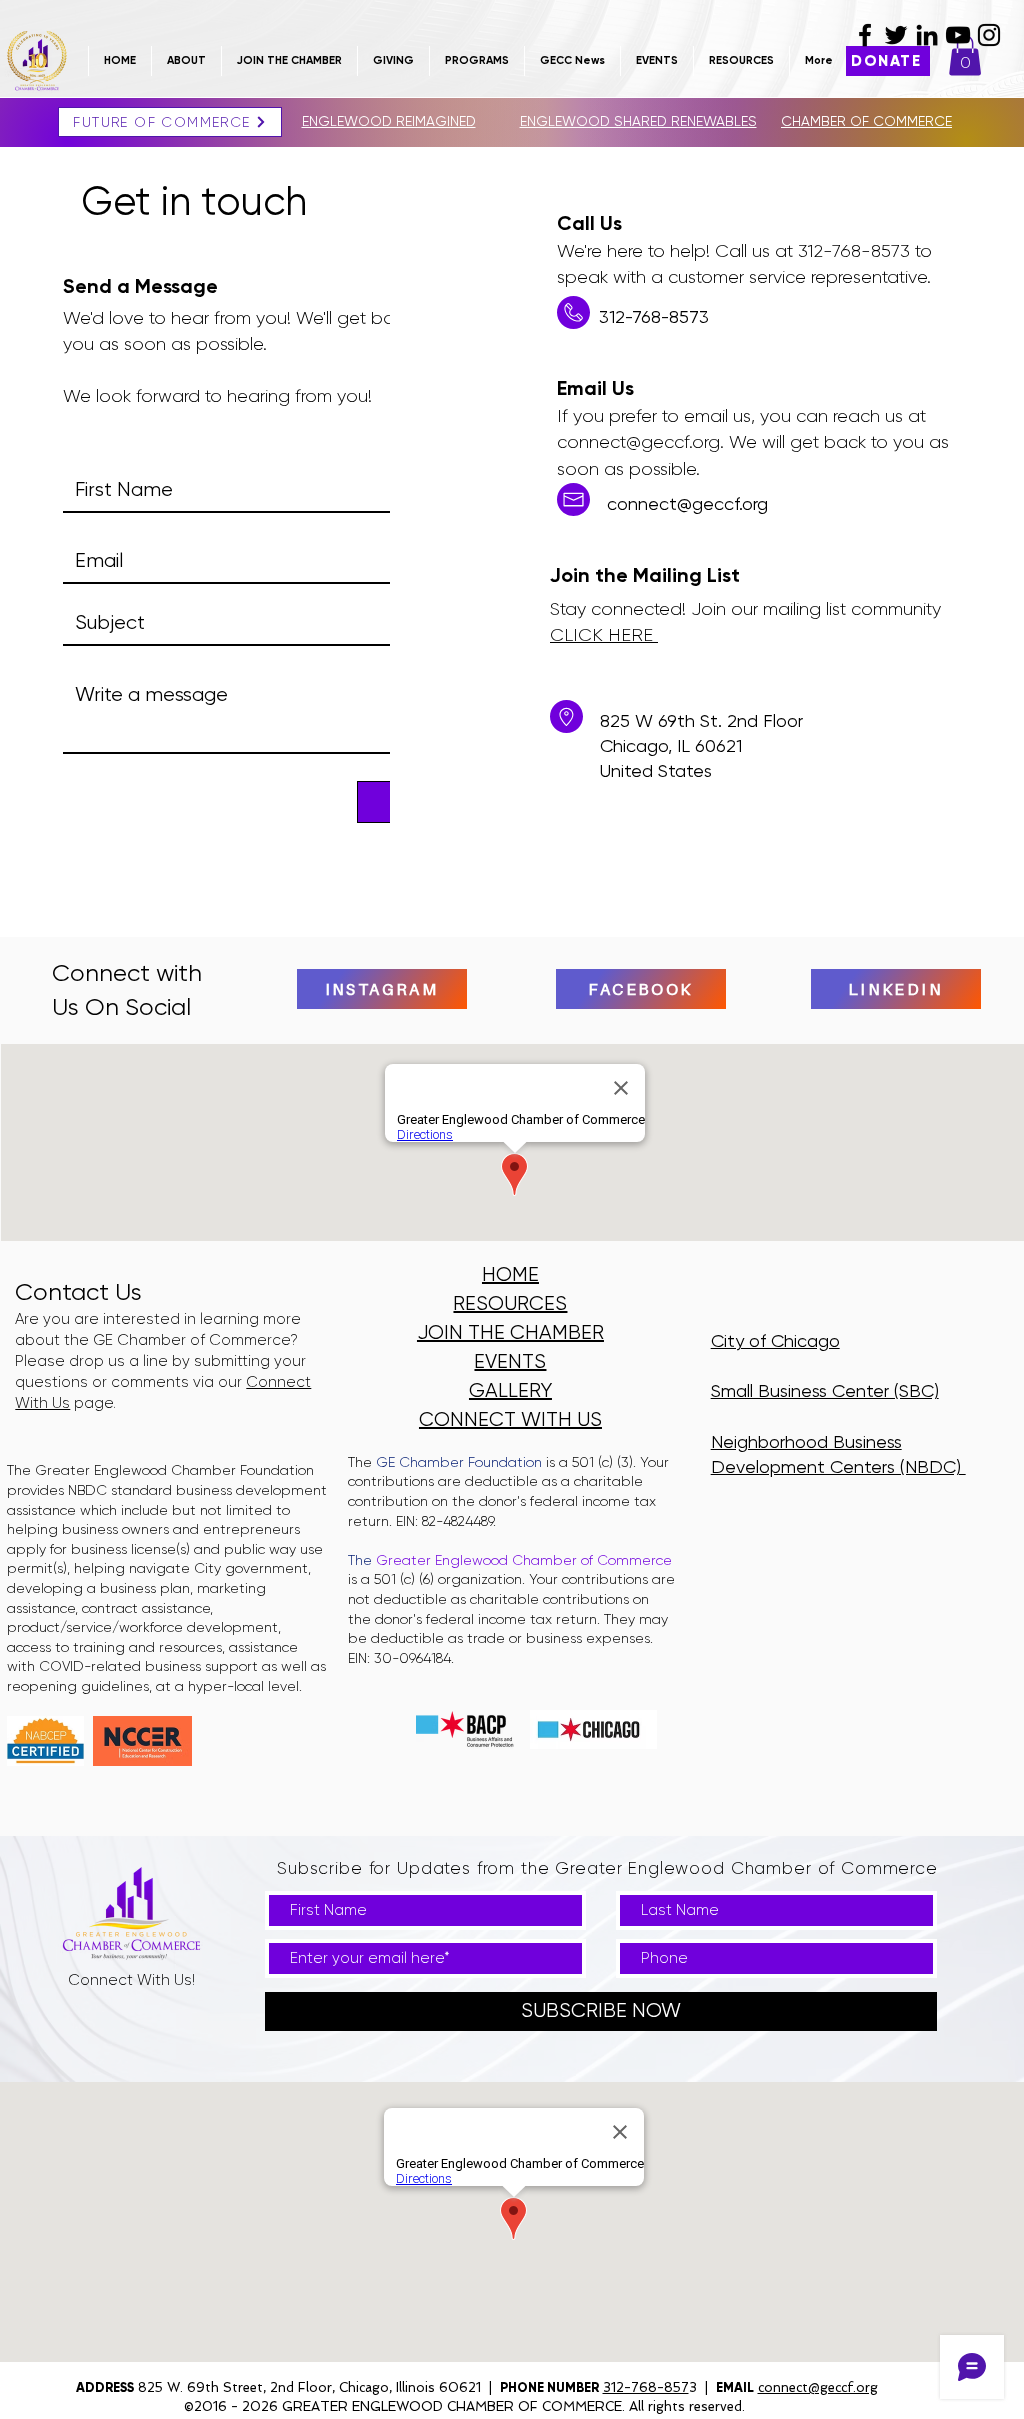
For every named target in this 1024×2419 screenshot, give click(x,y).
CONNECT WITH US (510, 1419)
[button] (289, 61)
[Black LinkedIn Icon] (927, 35)
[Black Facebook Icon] (865, 35)
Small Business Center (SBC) (825, 1390)
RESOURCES (510, 1303)
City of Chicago (775, 1340)
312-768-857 (646, 2387)
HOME (510, 1274)
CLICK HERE (604, 635)
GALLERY (510, 1390)
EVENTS (510, 1361)
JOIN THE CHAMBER (510, 1332)
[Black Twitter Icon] (896, 35)
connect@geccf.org (638, 442)
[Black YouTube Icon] (958, 35)
